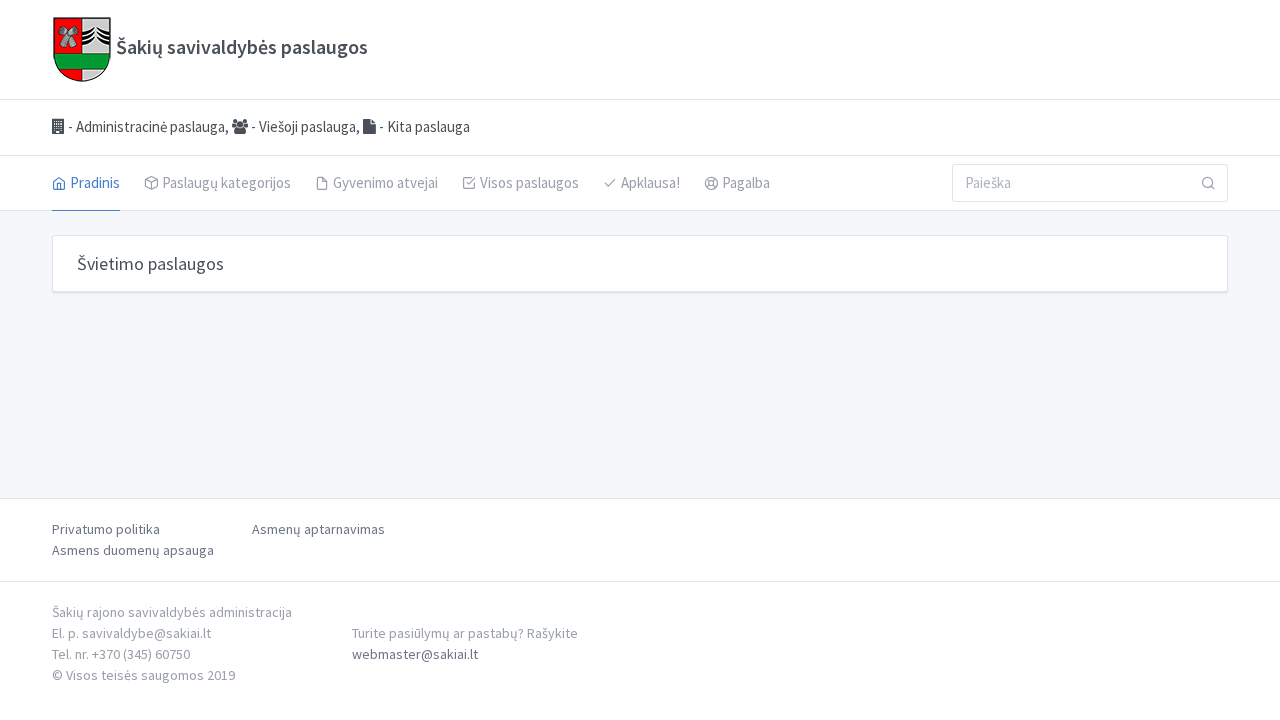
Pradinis (95, 182)
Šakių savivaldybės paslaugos (240, 46)
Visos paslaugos (529, 182)
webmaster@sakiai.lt (415, 654)
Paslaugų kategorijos (226, 182)
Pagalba (746, 182)
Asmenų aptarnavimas (318, 529)
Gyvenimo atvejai (385, 182)
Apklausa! (650, 182)
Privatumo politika (106, 529)
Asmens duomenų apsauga (133, 550)
